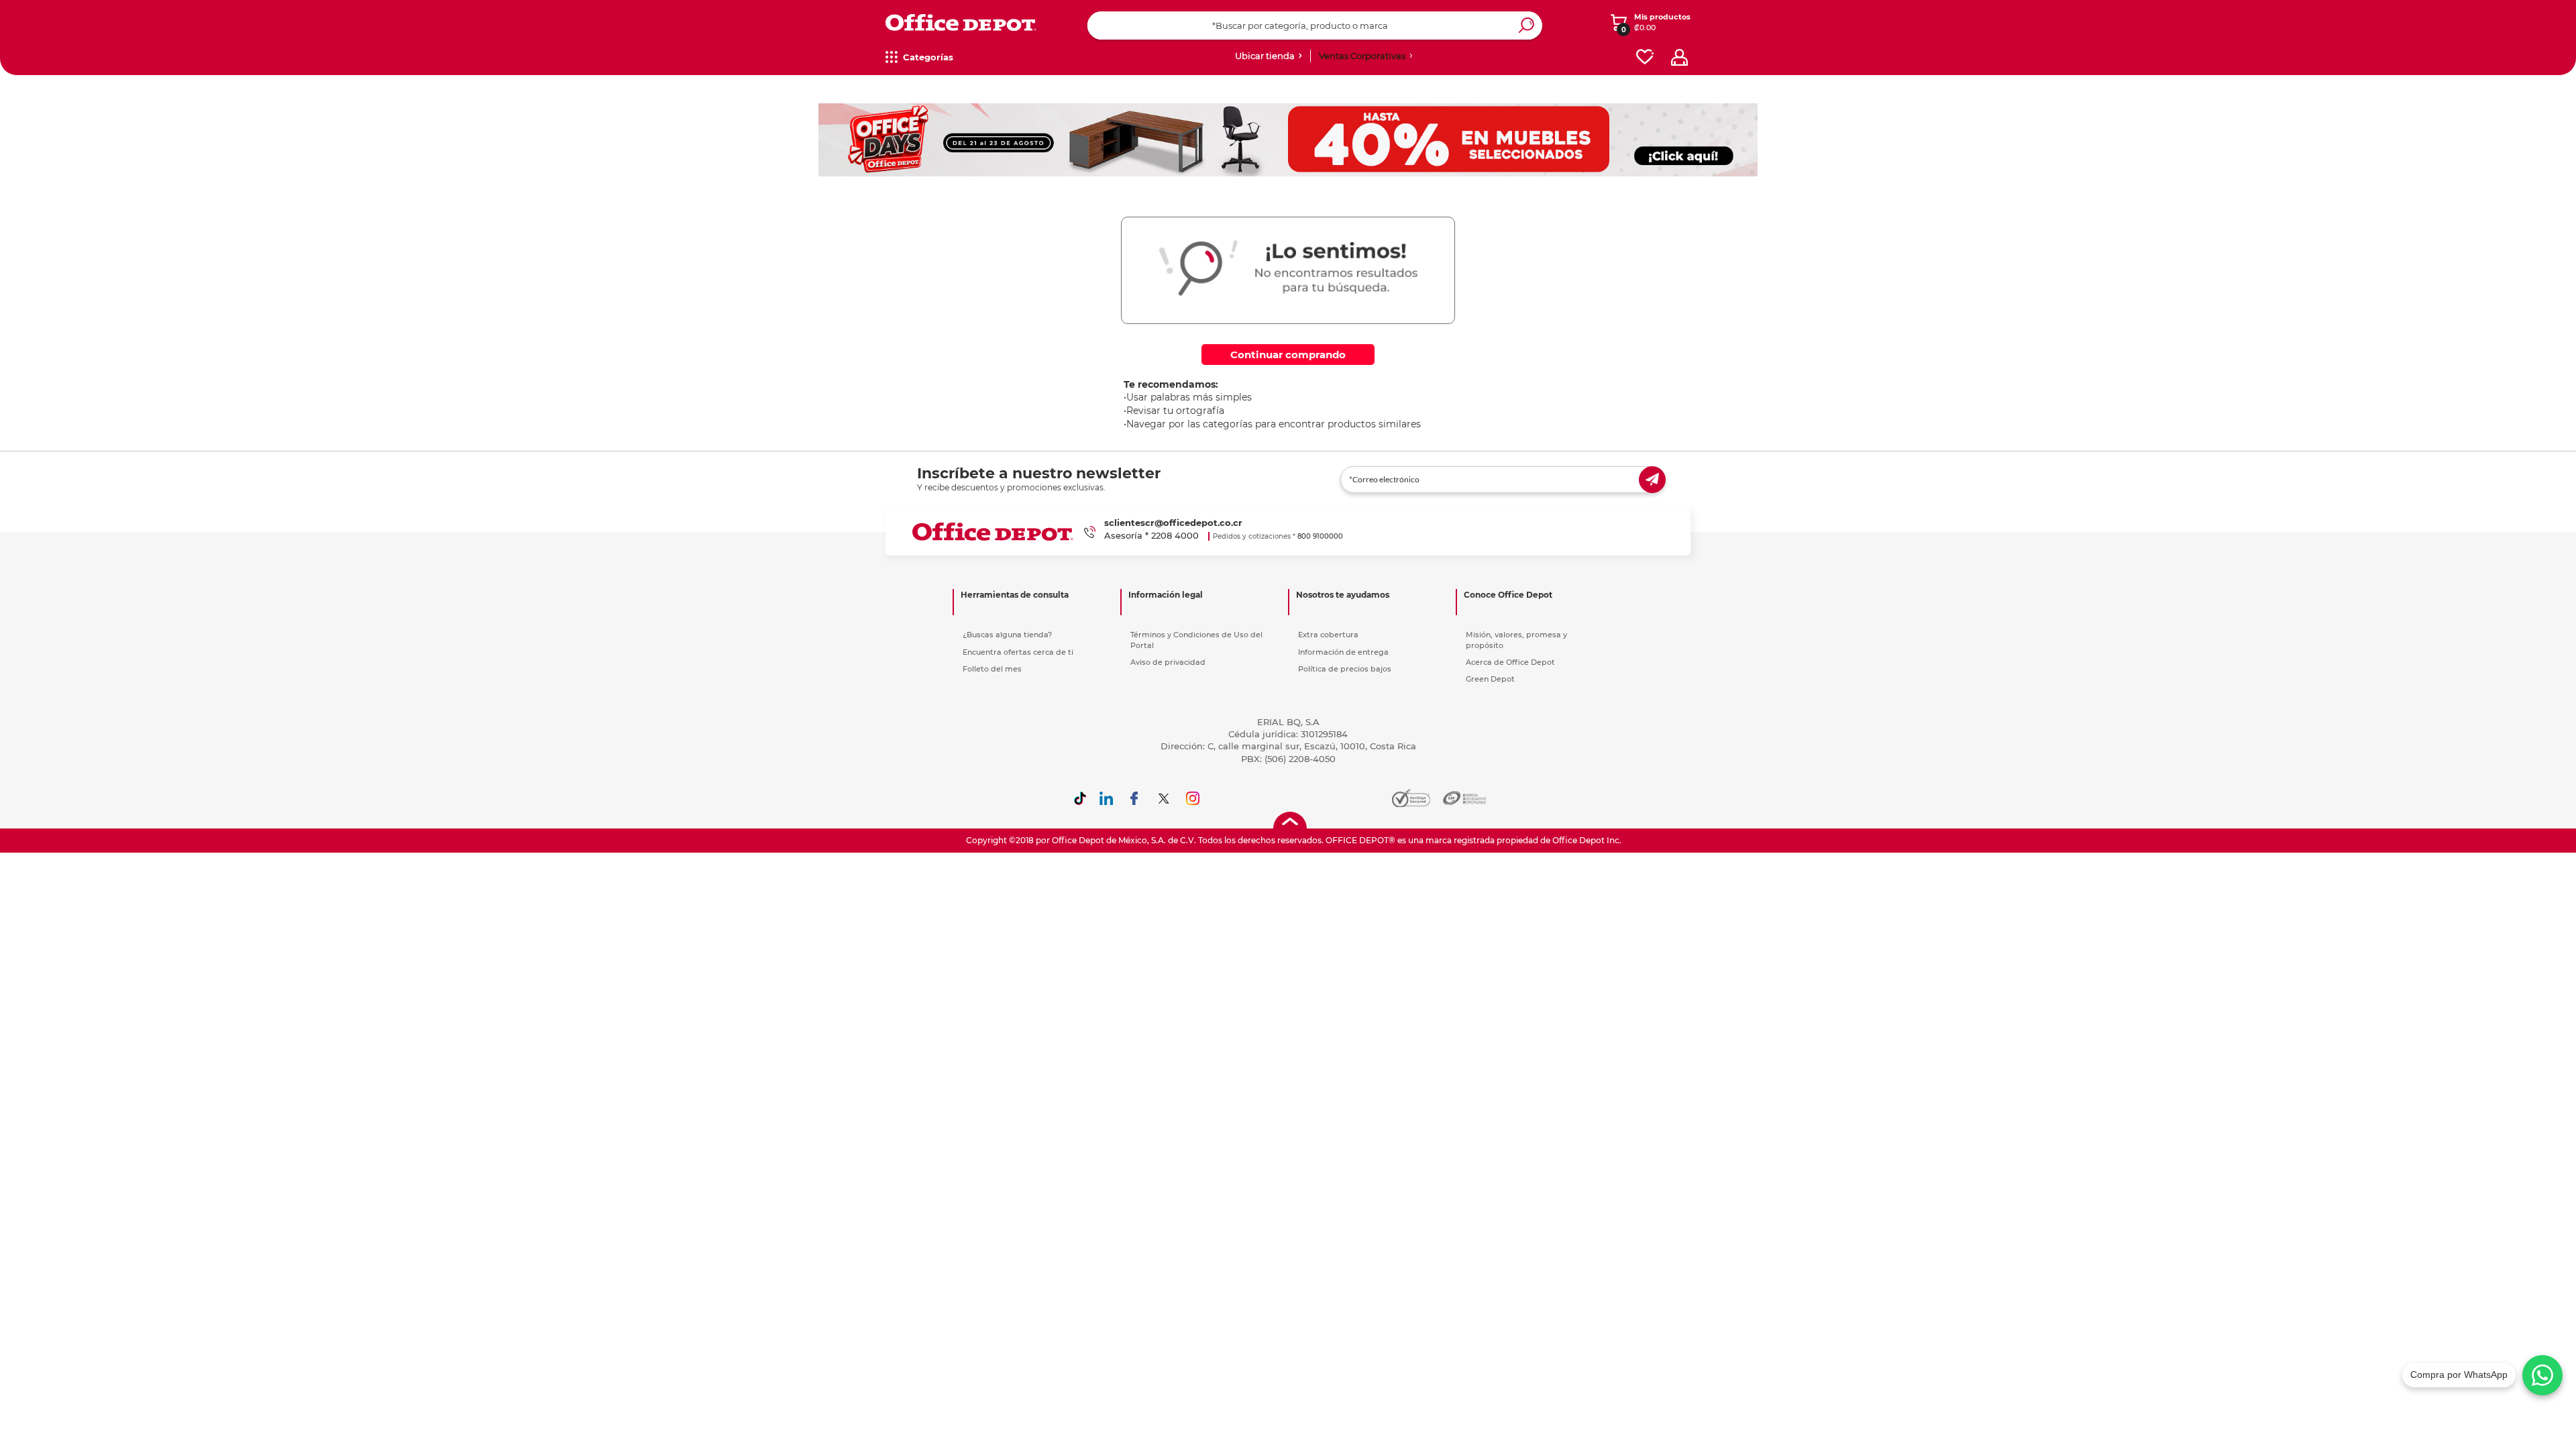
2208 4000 (1175, 535)
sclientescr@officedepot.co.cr (1173, 523)
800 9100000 (1320, 536)
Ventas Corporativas (1362, 56)
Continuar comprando (1288, 355)
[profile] (1679, 57)
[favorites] (1645, 57)
